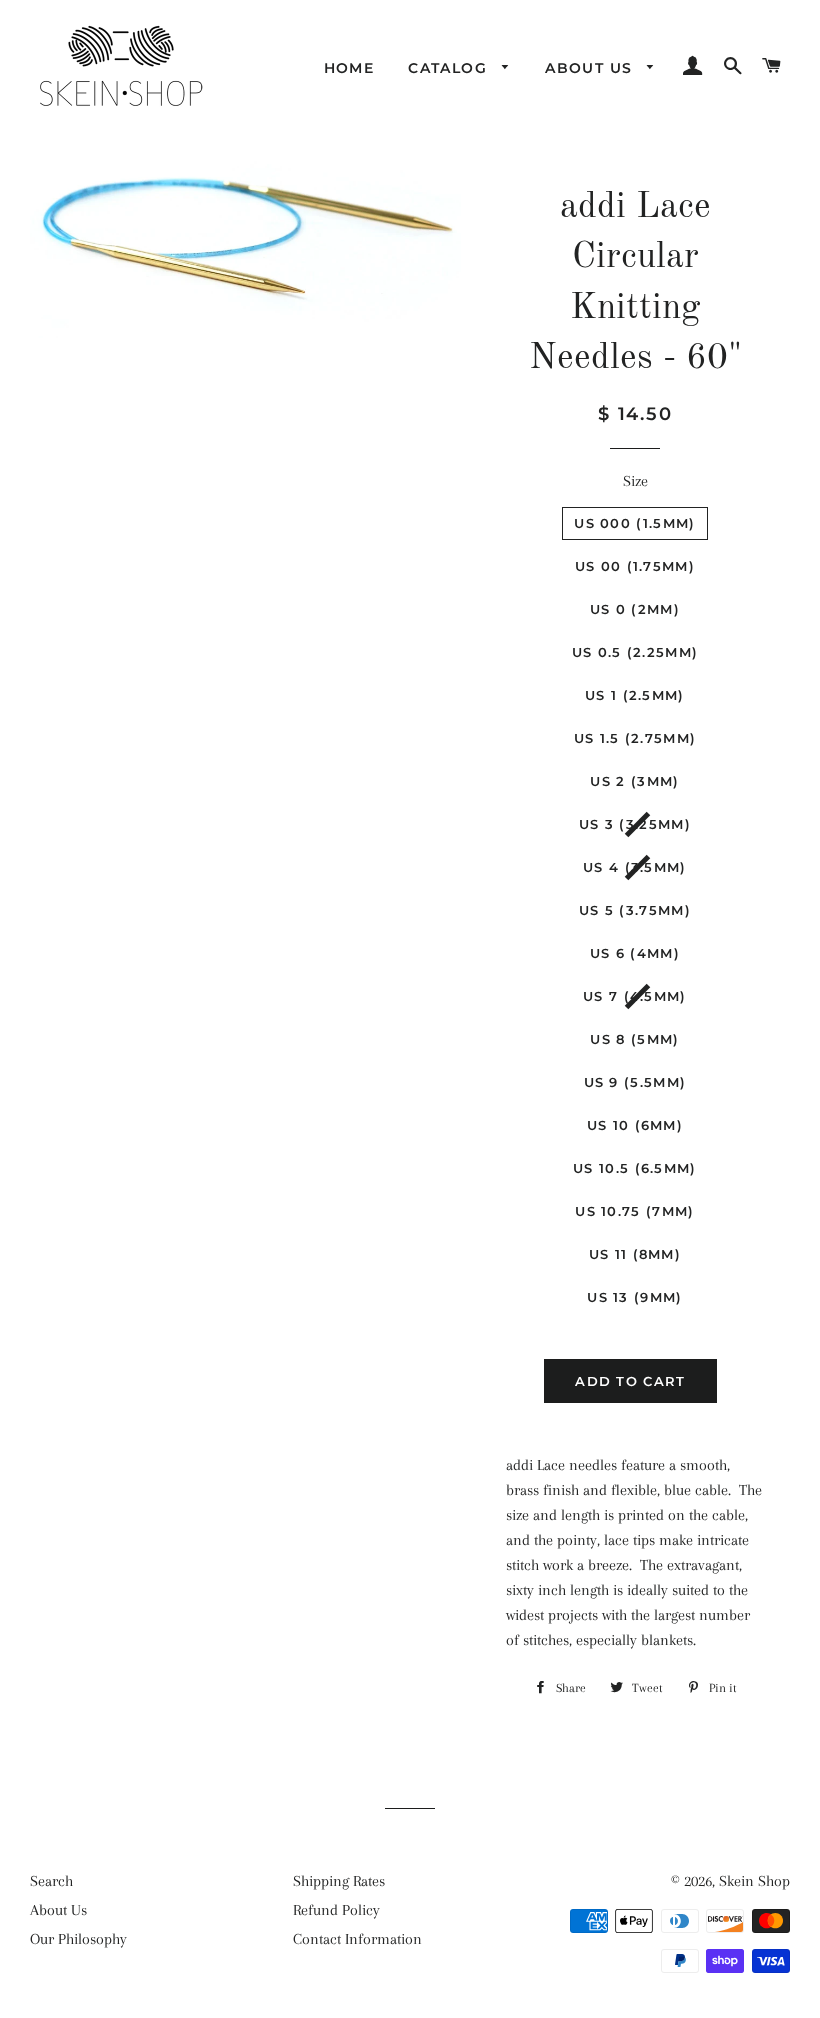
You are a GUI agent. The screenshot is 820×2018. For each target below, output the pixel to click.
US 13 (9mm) (634, 1297)
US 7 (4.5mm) (635, 996)
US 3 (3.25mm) (635, 824)
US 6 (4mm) (635, 953)
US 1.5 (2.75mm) (635, 738)
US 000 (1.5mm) (634, 523)
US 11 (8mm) (635, 1254)
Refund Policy (336, 1910)
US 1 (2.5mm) (635, 695)
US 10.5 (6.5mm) (635, 1168)
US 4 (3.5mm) (635, 867)
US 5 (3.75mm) (635, 910)
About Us (591, 68)
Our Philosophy (78, 1939)
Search (51, 1881)
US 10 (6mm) (635, 1125)
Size (635, 481)
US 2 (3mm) (634, 781)
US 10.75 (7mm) (634, 1211)
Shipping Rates (339, 1881)
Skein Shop (754, 1881)
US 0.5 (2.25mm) (635, 652)
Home (349, 68)
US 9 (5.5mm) (635, 1082)
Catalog (450, 68)
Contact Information (357, 1939)
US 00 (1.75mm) (635, 566)
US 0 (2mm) (635, 609)
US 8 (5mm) (634, 1039)
